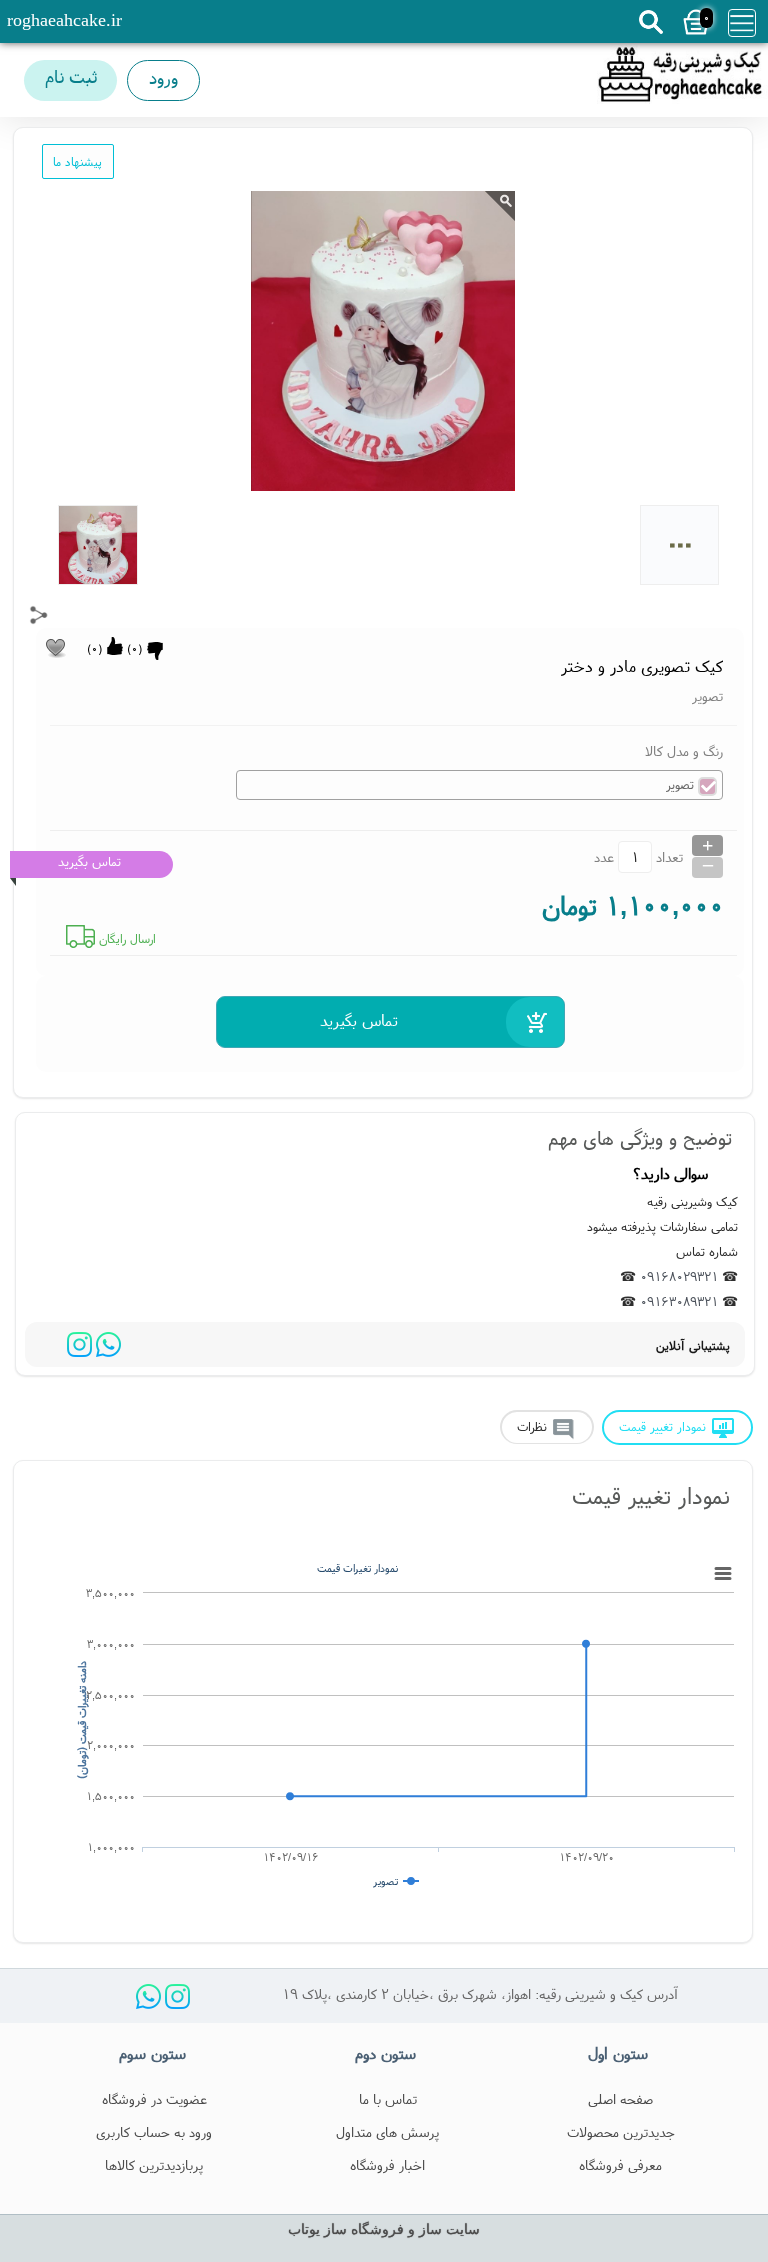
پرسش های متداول (387, 2132)
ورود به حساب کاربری (154, 2132)
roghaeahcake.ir (64, 20)
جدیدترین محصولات (621, 2132)
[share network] (39, 615)
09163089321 (679, 1301)
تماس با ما (388, 2099)
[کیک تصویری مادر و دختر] (682, 79)
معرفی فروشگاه (620, 2165)
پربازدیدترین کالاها (154, 2165)
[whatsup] (108, 1344)
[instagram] (79, 1344)
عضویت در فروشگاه (154, 2099)
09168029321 (679, 1276)
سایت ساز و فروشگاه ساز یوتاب (384, 2229)
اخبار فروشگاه (387, 2165)
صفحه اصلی (620, 2099)
